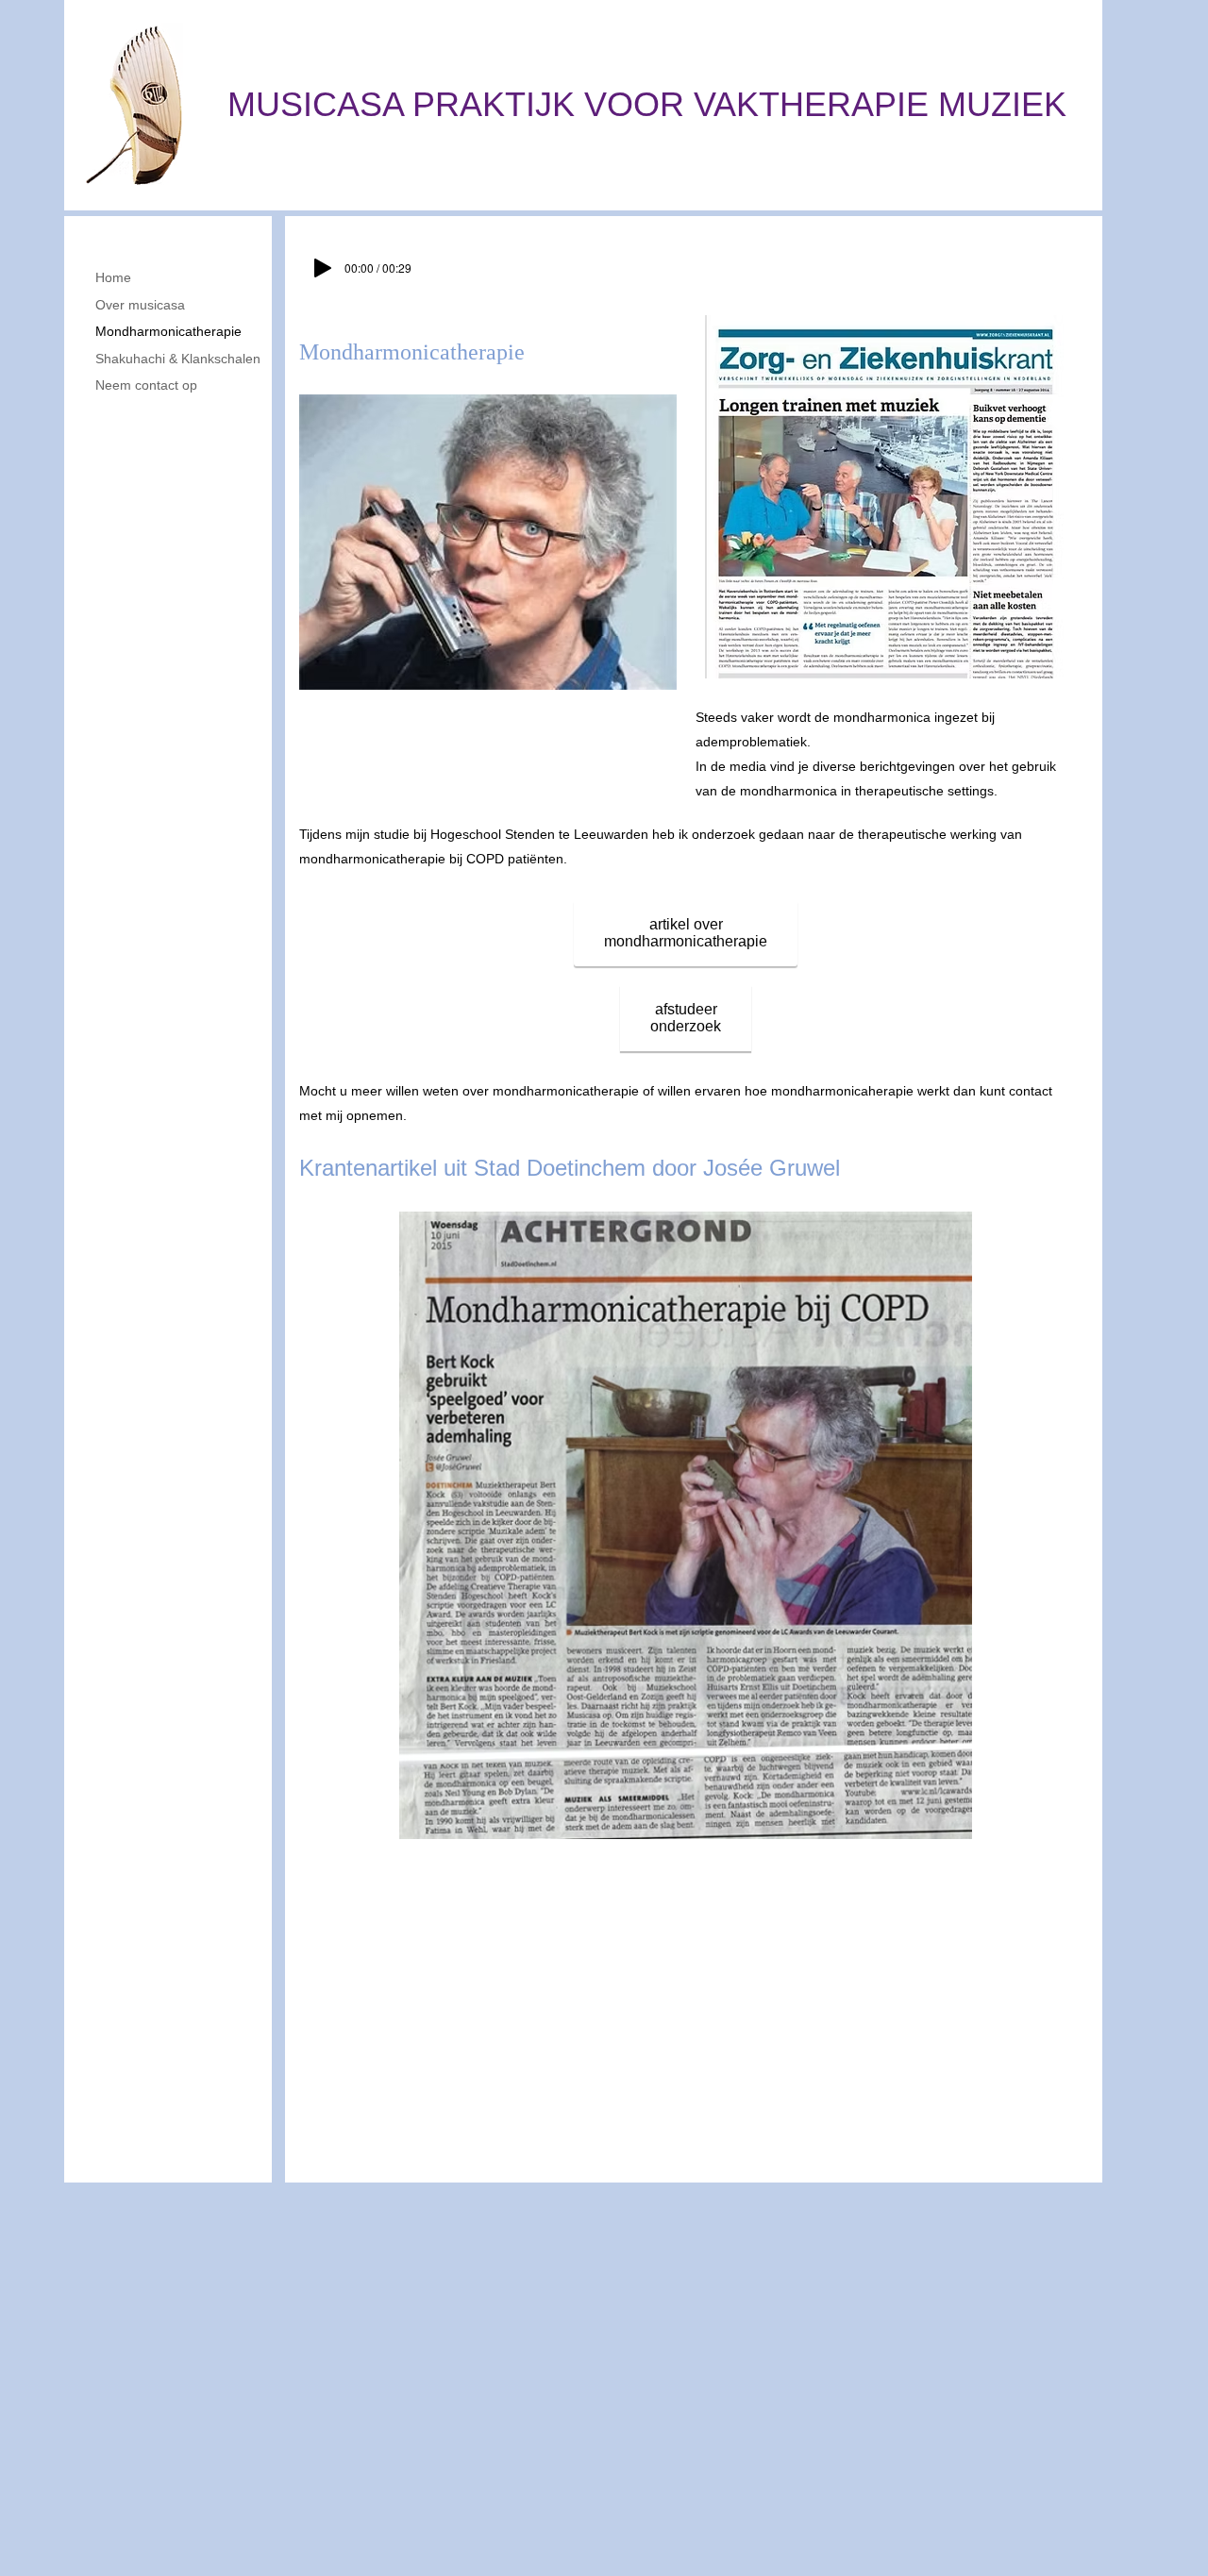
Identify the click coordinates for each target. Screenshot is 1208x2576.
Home (113, 277)
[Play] (323, 268)
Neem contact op (146, 385)
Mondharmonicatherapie (168, 331)
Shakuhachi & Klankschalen (178, 359)
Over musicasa (140, 305)
